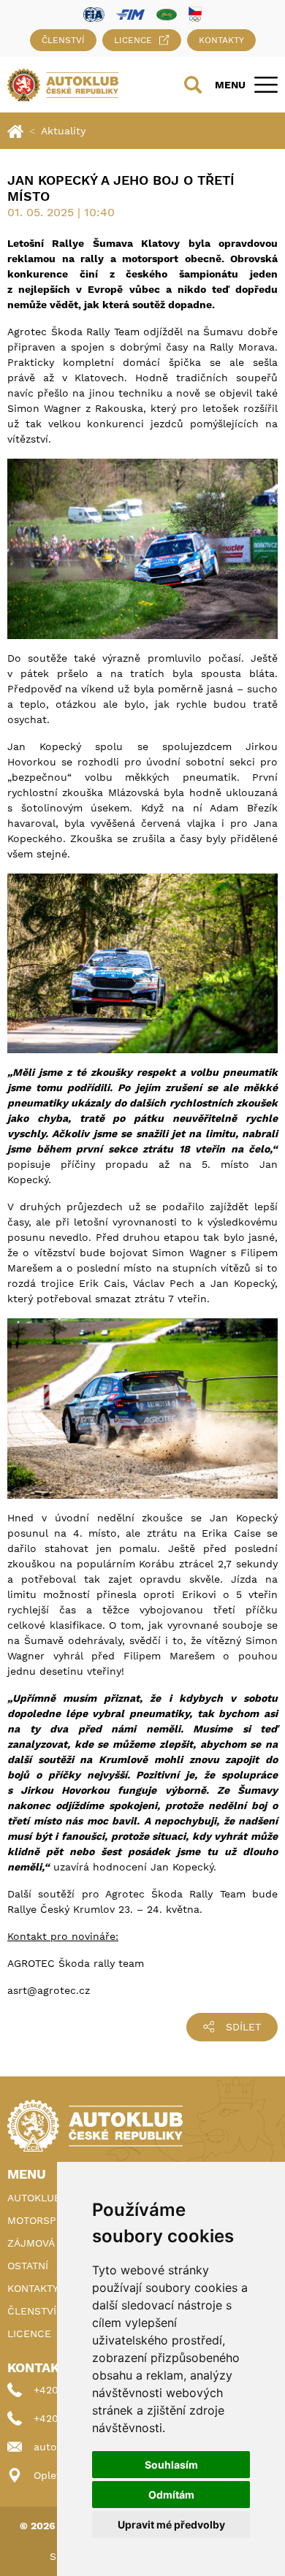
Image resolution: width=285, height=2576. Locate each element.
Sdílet (243, 2027)
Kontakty (221, 40)
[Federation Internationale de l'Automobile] (94, 14)
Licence (133, 40)
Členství (63, 40)
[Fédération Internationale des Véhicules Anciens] (167, 14)
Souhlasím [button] (171, 2465)
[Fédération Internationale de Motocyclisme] (130, 14)
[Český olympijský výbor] (195, 14)
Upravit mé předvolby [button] (171, 2525)
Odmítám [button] (171, 2495)
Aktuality (63, 131)
